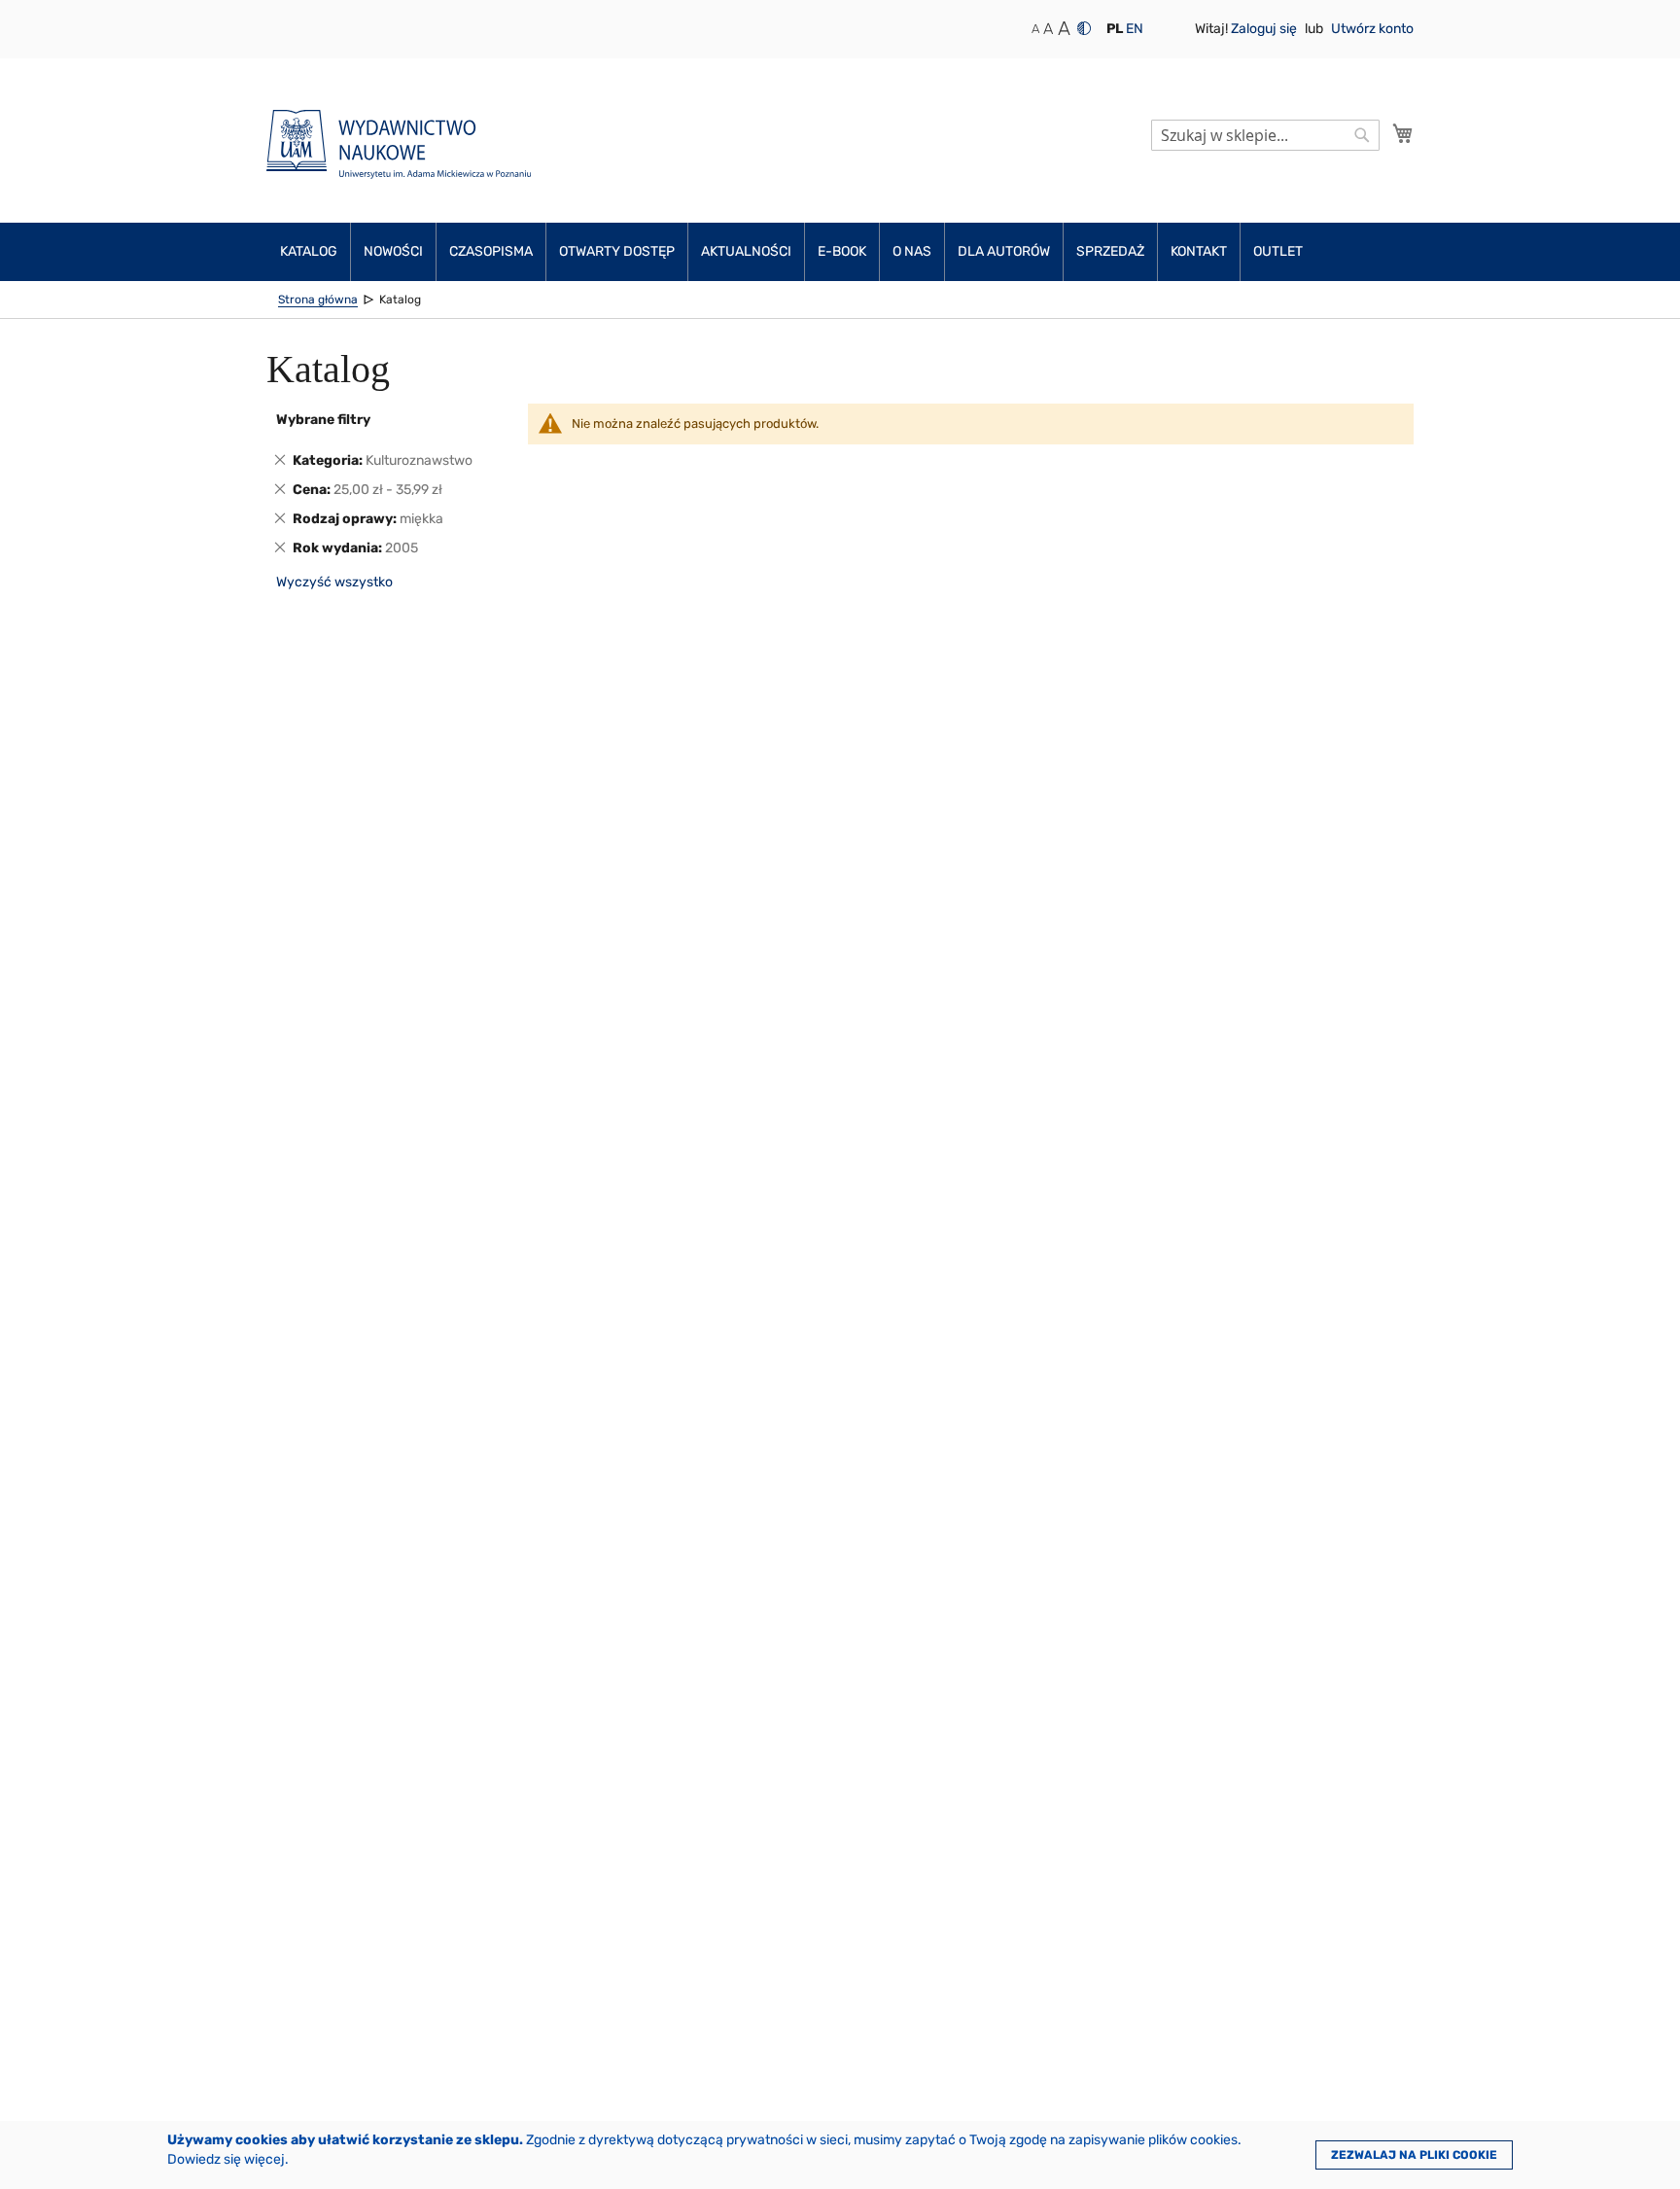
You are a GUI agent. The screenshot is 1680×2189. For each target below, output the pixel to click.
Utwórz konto (1372, 29)
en (1135, 29)
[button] (1115, 29)
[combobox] (1265, 135)
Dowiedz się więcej (226, 2159)
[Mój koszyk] (1403, 133)
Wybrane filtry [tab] (323, 420)
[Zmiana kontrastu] (1084, 28)
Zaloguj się (1265, 29)
